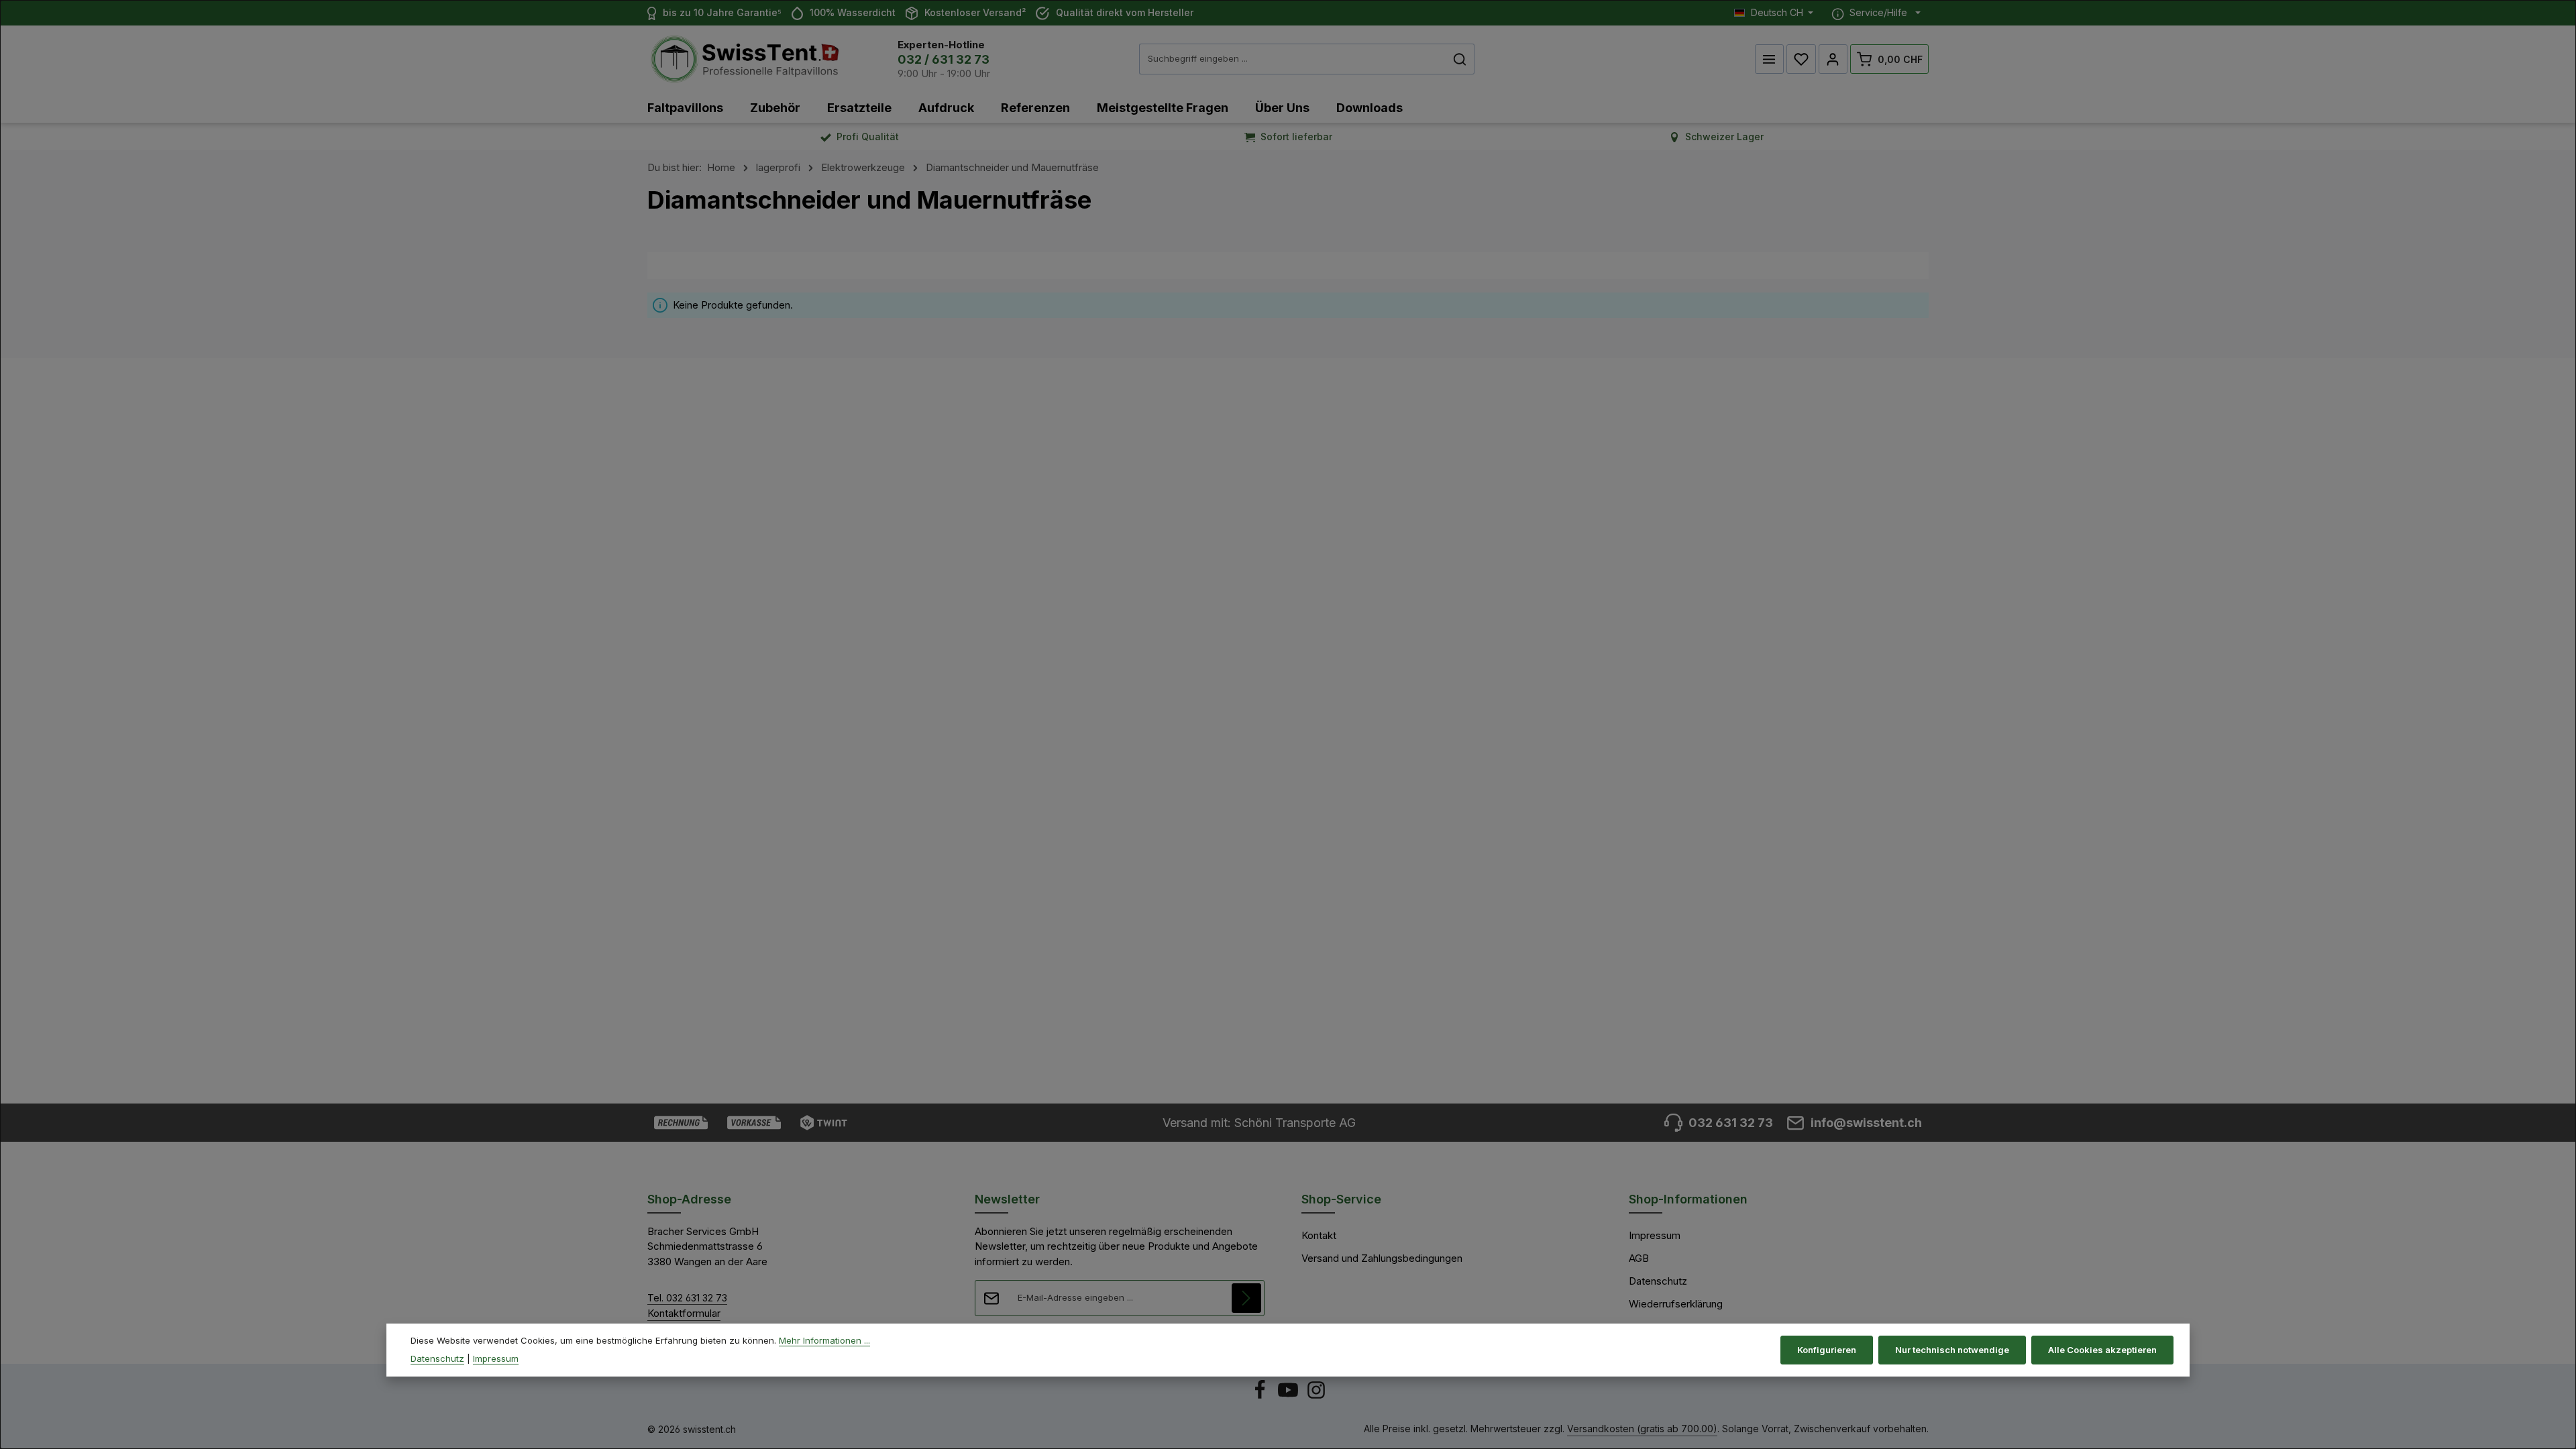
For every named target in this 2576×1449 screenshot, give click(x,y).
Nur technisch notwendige (1952, 1350)
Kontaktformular (684, 1313)
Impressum (1655, 1235)
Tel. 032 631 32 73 (687, 1298)
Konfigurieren (1827, 1350)
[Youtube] (1289, 1396)
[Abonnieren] (1246, 1298)
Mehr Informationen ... (824, 1340)
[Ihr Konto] (1833, 59)
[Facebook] (1261, 1396)
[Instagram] (1316, 1396)
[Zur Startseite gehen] (745, 59)
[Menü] (1770, 59)
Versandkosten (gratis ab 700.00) (1642, 1429)
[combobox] (1293, 59)
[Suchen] (1460, 59)
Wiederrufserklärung (1676, 1304)
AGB (1639, 1258)
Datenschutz (1658, 1281)
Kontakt (1319, 1235)
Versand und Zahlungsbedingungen (1382, 1258)
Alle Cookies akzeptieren (2102, 1350)
